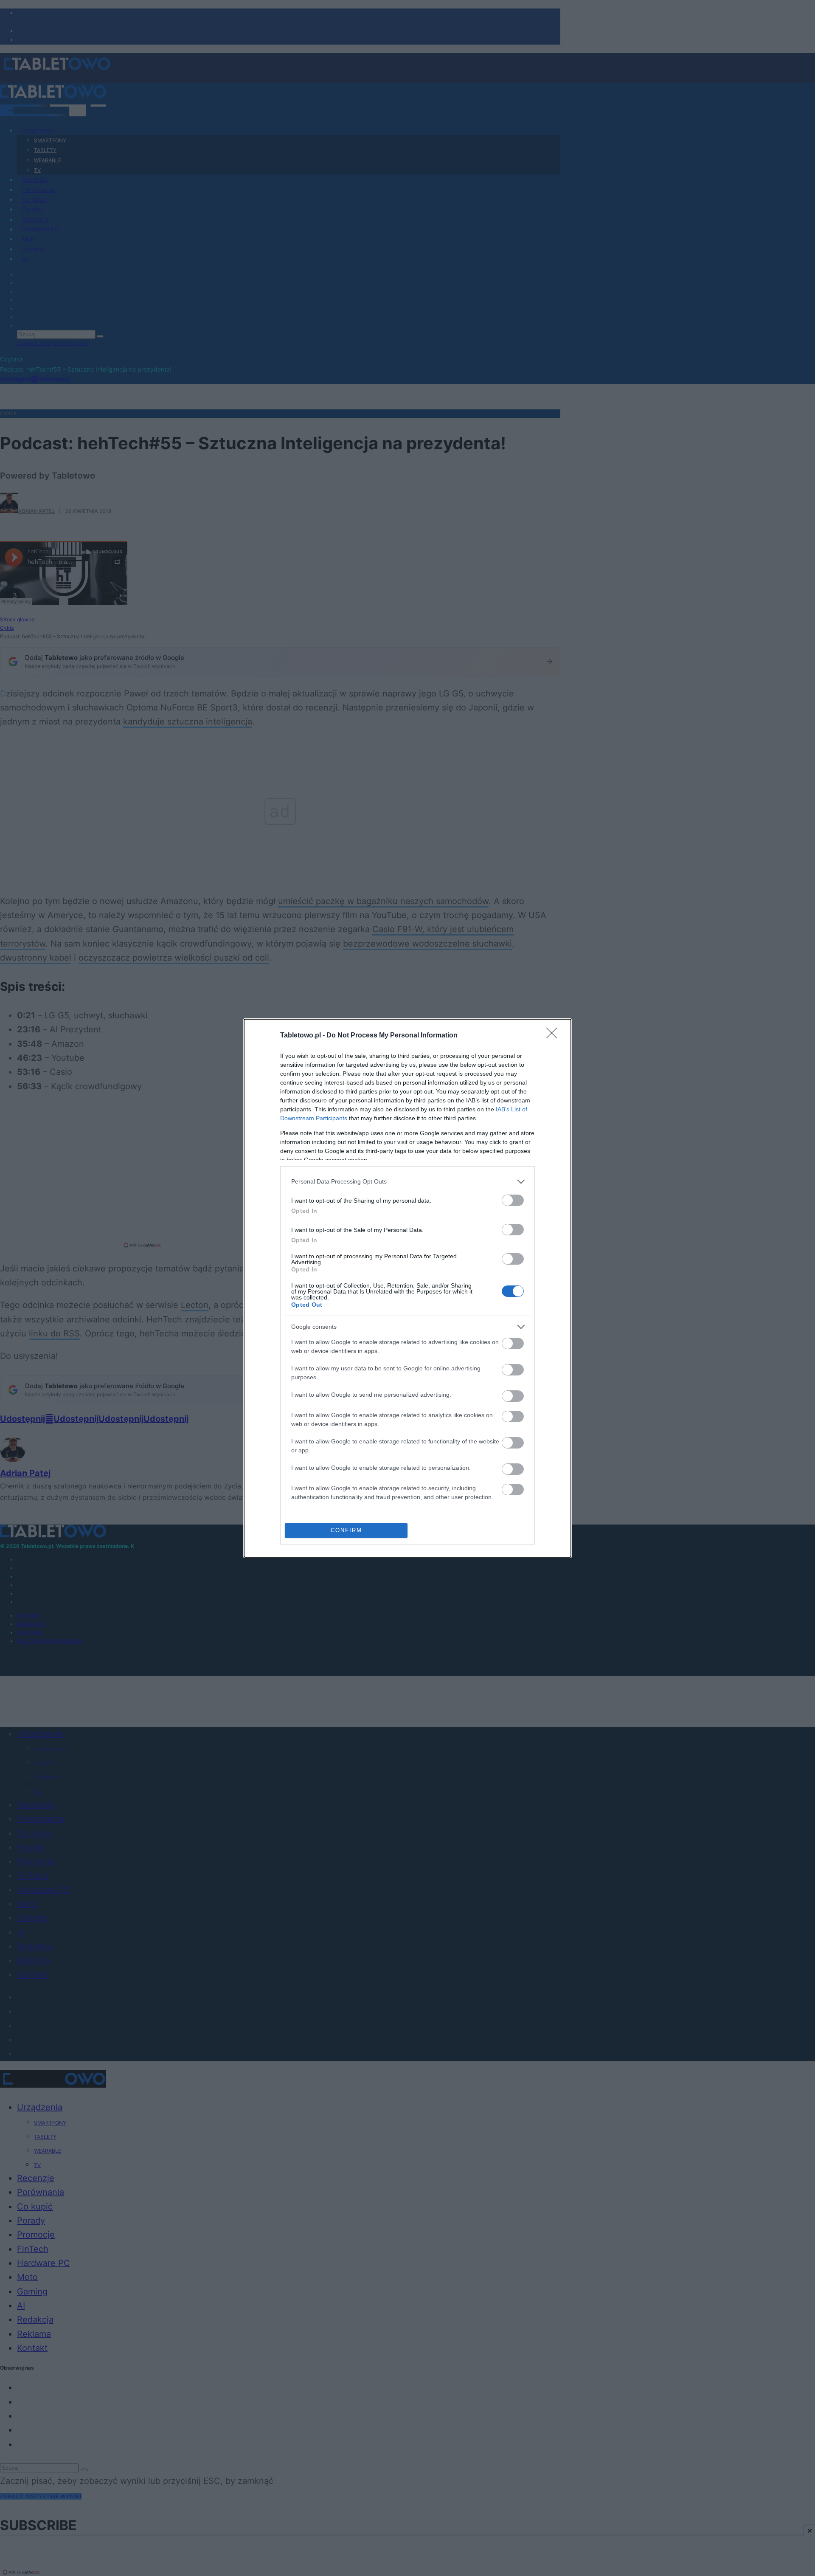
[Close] (554, 1036)
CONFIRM (346, 1530)
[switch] (513, 1200)
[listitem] (407, 1182)
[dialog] (407, 1288)
